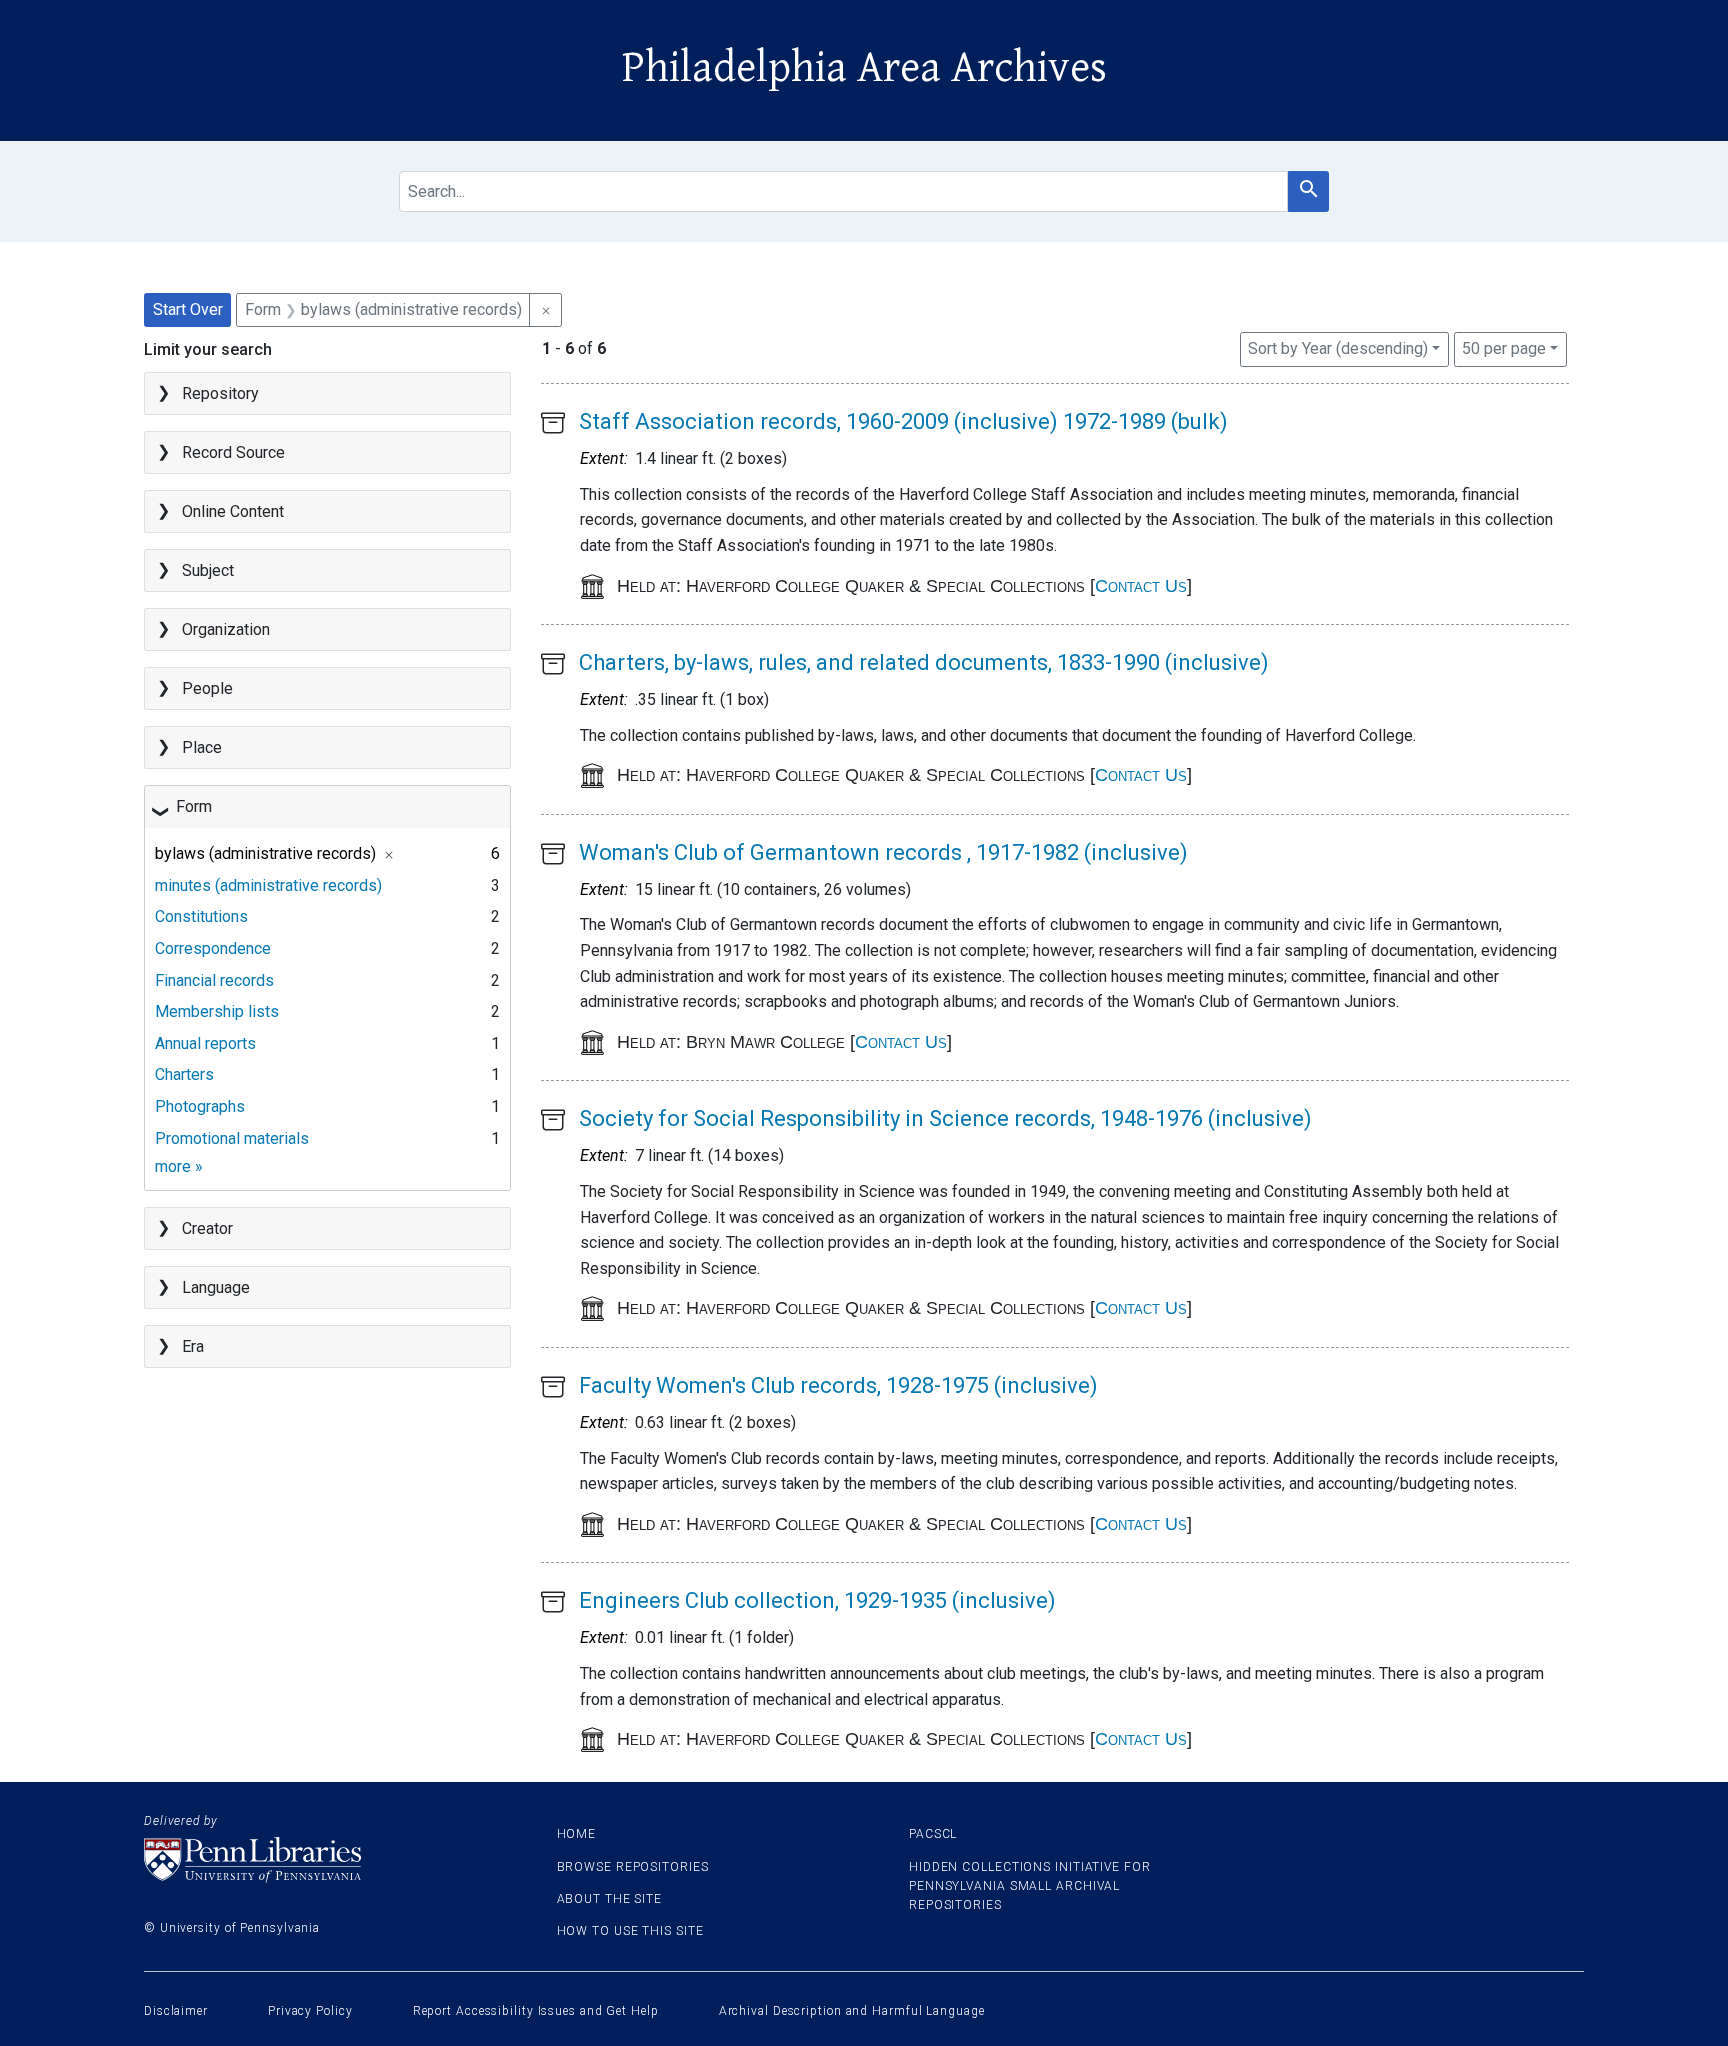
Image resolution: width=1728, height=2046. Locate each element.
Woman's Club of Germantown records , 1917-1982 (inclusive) (883, 852)
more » (179, 1166)
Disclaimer (176, 2011)
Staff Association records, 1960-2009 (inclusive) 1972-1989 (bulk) (903, 421)
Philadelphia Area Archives (864, 68)
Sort (1338, 348)
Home (577, 1834)
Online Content (233, 511)
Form (194, 806)
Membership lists (217, 1011)
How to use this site (630, 1931)
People (207, 688)
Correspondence (213, 948)
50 (1504, 348)
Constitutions (201, 916)
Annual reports (205, 1043)
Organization (226, 629)
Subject (208, 570)
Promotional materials (232, 1138)
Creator (207, 1228)
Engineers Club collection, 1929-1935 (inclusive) (817, 1600)
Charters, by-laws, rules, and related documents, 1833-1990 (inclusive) (924, 662)
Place (202, 747)
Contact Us (1141, 586)
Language (216, 1287)
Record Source (233, 452)
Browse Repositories (633, 1867)
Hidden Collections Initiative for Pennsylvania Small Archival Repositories (1030, 1886)
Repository (220, 393)
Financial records (214, 980)
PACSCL (933, 1834)
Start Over (188, 309)
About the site (610, 1899)
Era (193, 1346)
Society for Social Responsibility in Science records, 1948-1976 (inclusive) (945, 1118)
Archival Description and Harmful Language (852, 2011)
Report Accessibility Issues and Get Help (536, 2011)
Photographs (200, 1106)
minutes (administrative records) (268, 885)
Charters (184, 1074)
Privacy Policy (310, 2011)
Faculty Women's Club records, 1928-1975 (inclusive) (838, 1385)
